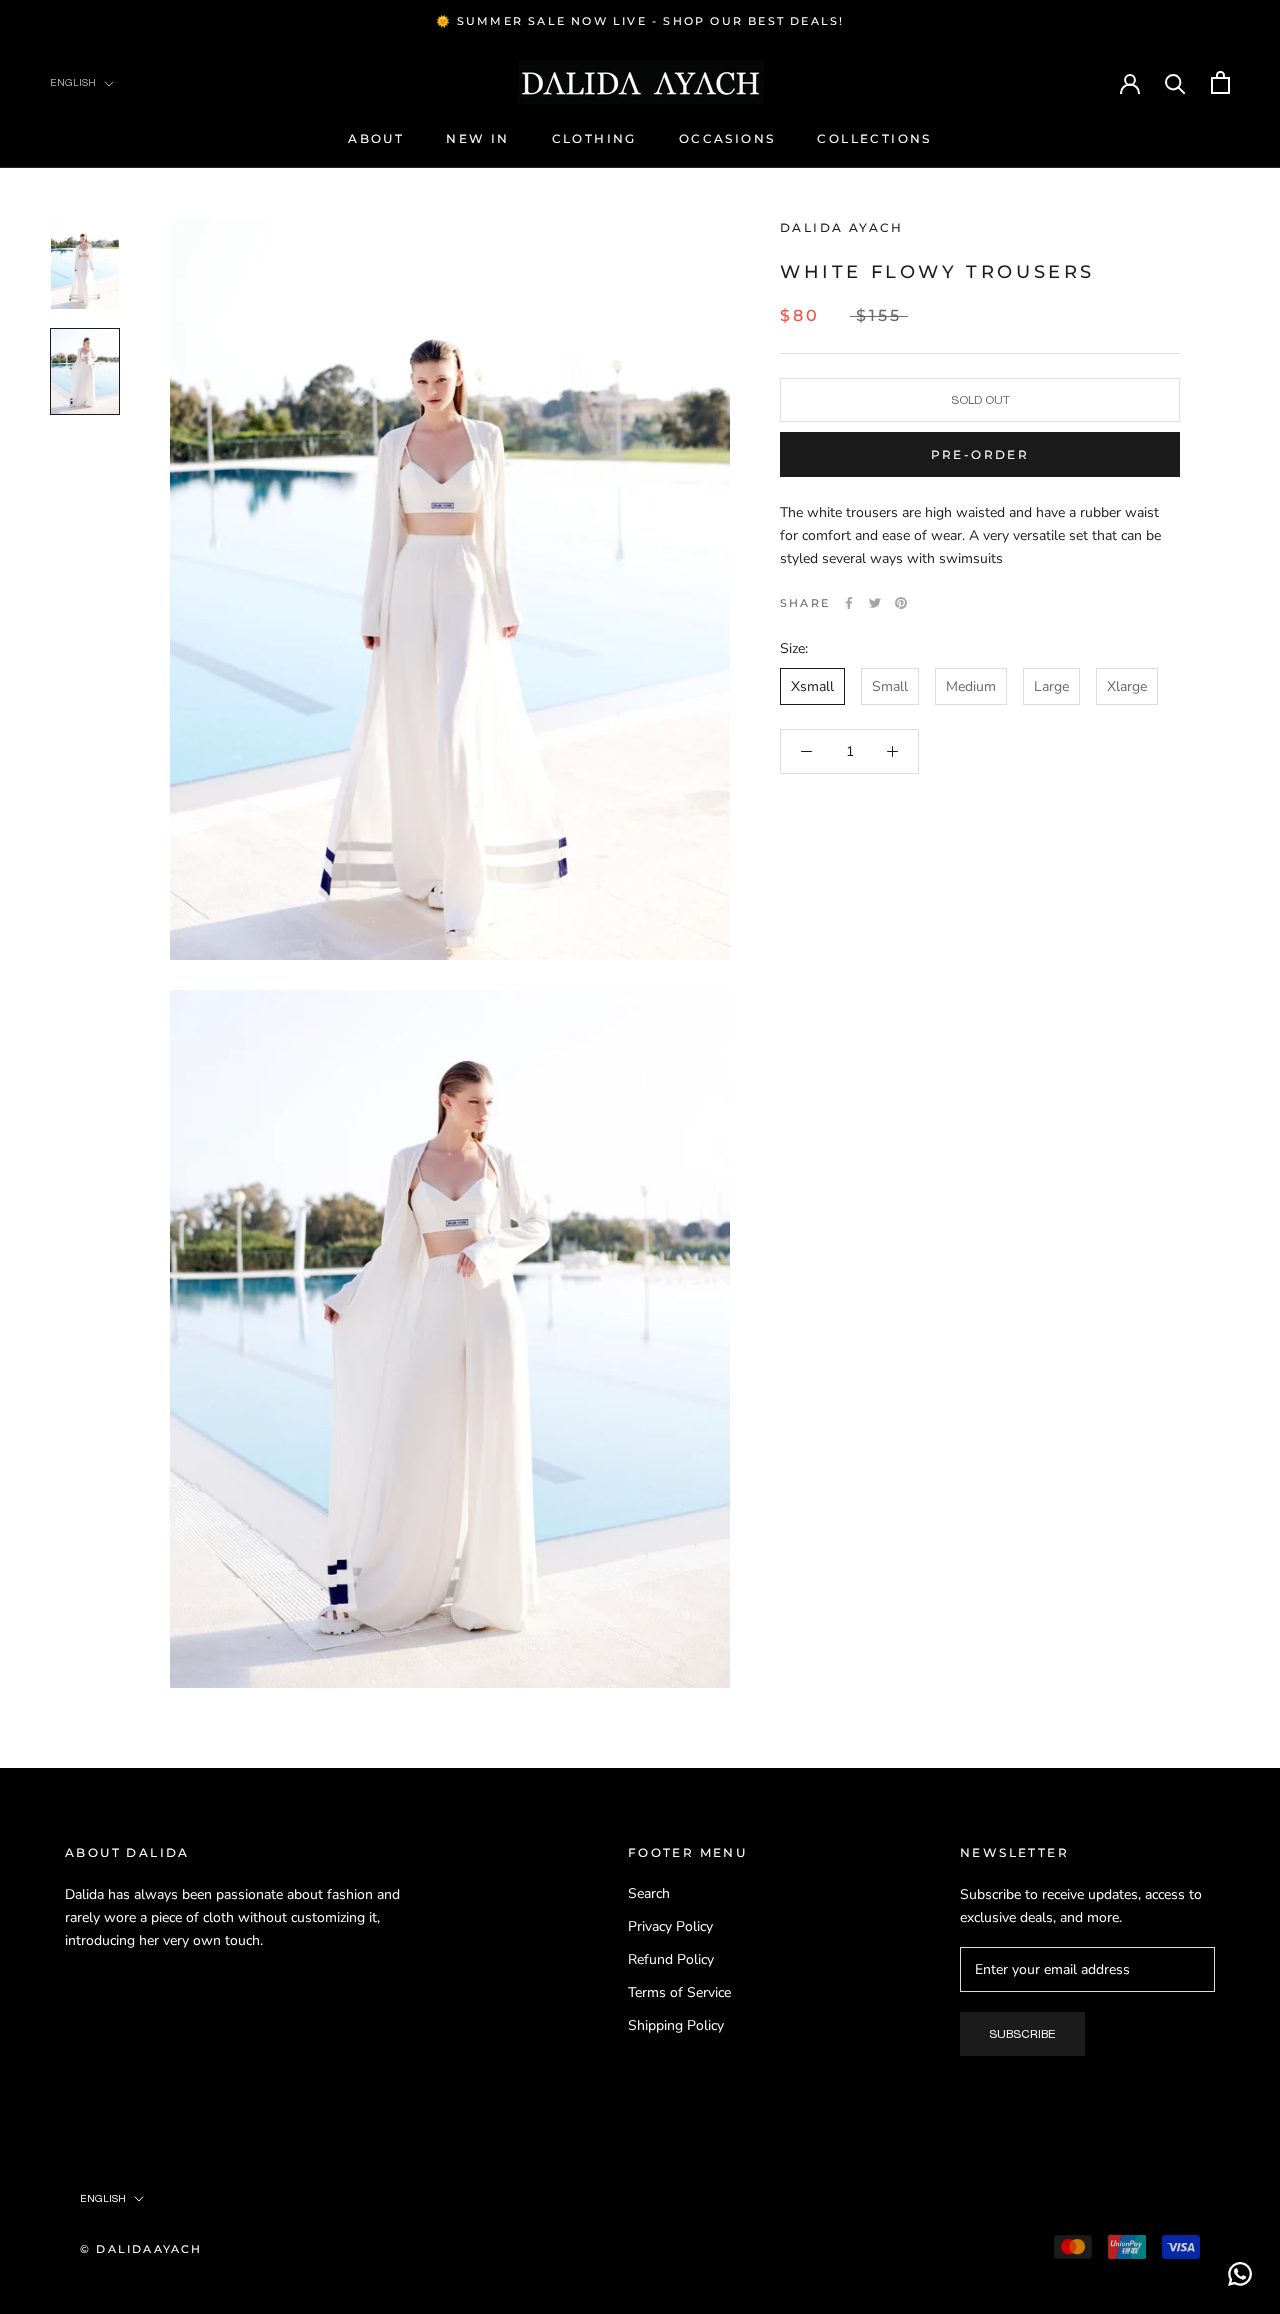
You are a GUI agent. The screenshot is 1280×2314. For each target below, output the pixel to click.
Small (890, 686)
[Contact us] (1240, 2274)
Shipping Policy (676, 2025)
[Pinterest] (901, 603)
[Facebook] (849, 603)
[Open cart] (1220, 82)
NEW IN (477, 138)
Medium (971, 686)
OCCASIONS (727, 138)
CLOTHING (594, 138)
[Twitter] (875, 603)
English (73, 82)
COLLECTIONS (874, 138)
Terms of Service (679, 1992)
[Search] (1175, 82)
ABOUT (376, 138)
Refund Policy (671, 1959)
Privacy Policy (670, 1926)
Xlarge (1127, 686)
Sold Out (980, 400)
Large (1051, 686)
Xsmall (812, 686)
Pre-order (980, 454)
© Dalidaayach (141, 2249)
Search (649, 1893)
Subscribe (1022, 2034)
